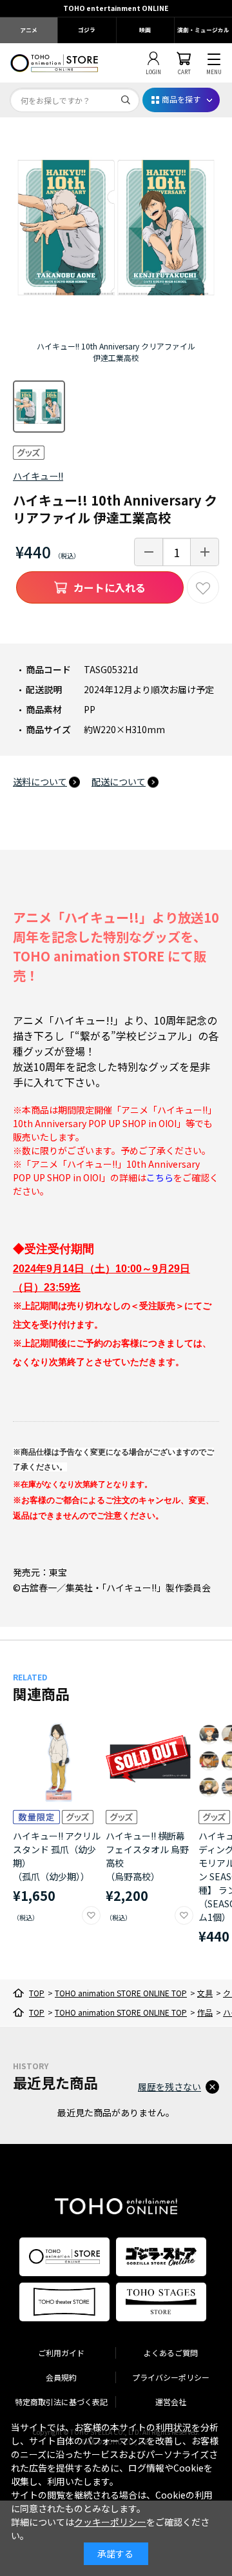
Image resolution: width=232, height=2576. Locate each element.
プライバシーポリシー (171, 2377)
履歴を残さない (169, 2087)
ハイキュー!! (38, 476)
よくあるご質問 (171, 2353)
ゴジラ (87, 30)
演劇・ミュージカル (203, 30)
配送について (119, 782)
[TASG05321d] (39, 407)
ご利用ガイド (61, 2353)
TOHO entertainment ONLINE (116, 8)
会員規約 (61, 2377)
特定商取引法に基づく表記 (61, 2402)
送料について (40, 782)
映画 (145, 30)
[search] (126, 100)
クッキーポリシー (110, 2522)
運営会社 (171, 2402)
